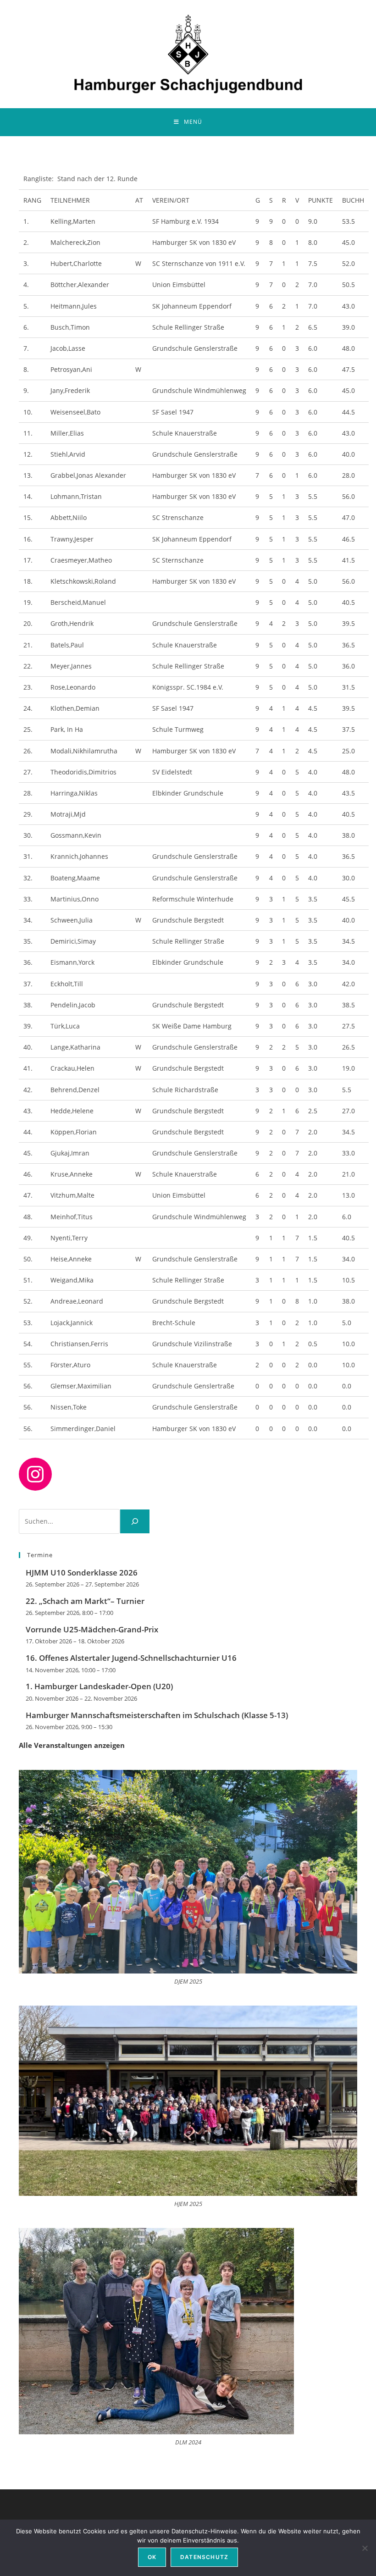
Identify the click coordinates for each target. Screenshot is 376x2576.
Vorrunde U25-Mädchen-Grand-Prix (92, 1629)
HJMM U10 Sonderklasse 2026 (82, 1573)
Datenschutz (204, 2557)
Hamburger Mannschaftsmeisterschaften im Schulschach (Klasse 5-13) (157, 1715)
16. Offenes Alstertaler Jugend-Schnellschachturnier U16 (131, 1658)
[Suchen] (135, 1521)
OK (152, 2557)
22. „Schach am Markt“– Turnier (85, 1601)
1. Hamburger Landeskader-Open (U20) (99, 1686)
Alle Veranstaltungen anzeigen (72, 1745)
